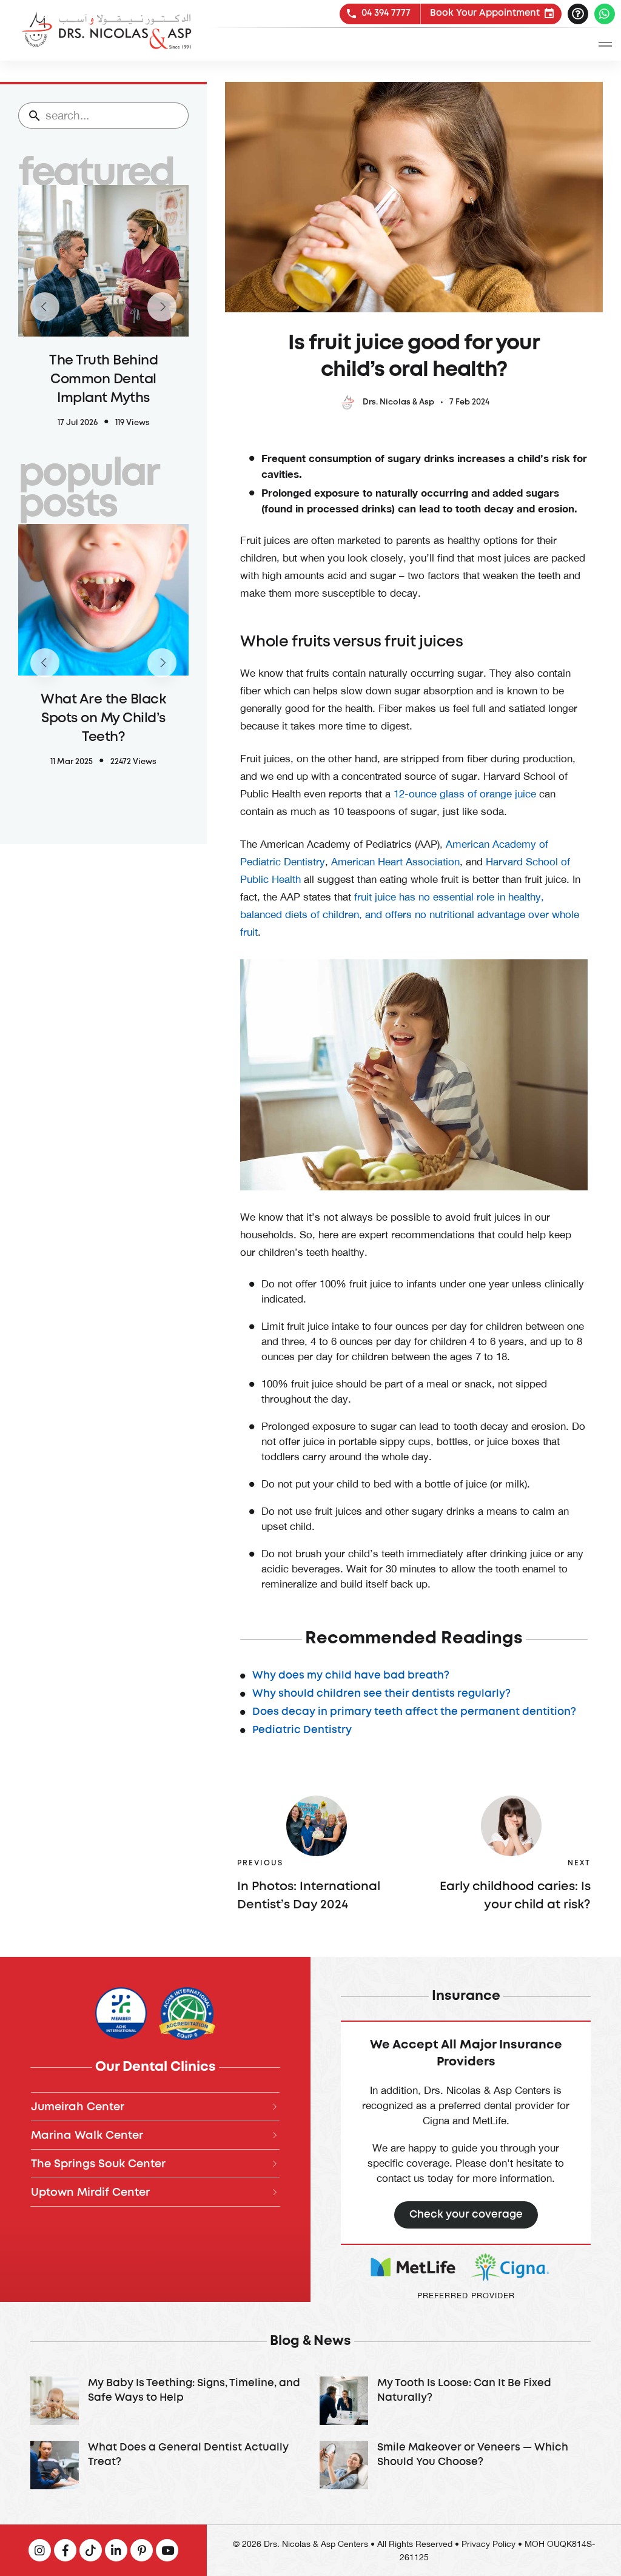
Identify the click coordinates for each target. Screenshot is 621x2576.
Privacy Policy (488, 2544)
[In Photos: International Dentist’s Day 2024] (316, 1826)
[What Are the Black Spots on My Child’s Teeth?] (103, 663)
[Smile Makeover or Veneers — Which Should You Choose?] (455, 2465)
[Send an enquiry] (578, 14)
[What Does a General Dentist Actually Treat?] (166, 2465)
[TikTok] (91, 2550)
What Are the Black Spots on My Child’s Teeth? (103, 719)
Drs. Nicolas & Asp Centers (316, 2544)
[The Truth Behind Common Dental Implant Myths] (103, 307)
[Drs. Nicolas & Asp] (106, 30)
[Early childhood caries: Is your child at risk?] (512, 1826)
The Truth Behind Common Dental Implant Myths (103, 380)
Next (579, 1863)
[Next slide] (162, 307)
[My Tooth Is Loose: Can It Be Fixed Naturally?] (455, 2401)
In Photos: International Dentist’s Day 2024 (309, 1896)
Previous (260, 1863)
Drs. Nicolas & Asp (398, 402)
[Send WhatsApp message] (605, 14)
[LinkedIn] (116, 2550)
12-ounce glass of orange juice (465, 794)
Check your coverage (466, 2215)
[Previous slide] (45, 307)
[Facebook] (65, 2550)
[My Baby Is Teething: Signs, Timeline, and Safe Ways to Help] (166, 2401)
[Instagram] (40, 2550)
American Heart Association (395, 862)
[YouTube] (142, 2550)
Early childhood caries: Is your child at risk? (515, 1896)
